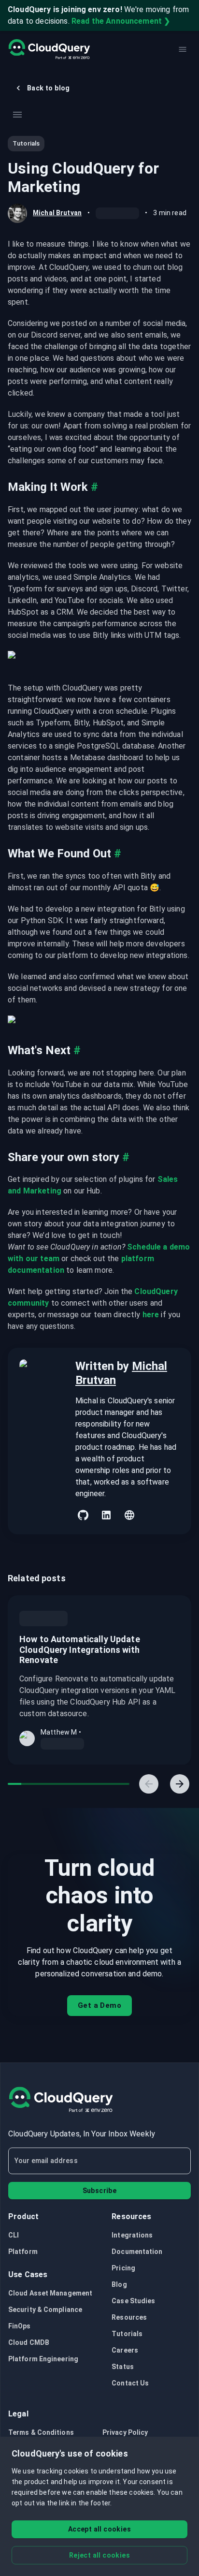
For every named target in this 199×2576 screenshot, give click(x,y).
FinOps (20, 2326)
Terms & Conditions (41, 2432)
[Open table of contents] (17, 115)
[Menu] (183, 49)
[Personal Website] (129, 1515)
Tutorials (127, 2334)
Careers (125, 2350)
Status (123, 2367)
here (151, 1315)
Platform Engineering (43, 2359)
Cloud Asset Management (50, 2293)
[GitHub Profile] (83, 1515)
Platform (23, 2252)
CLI (14, 2235)
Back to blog (49, 88)
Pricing (123, 2268)
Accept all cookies (99, 2529)
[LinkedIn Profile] (106, 1515)
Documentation (137, 2252)
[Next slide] (180, 1784)
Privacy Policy (125, 2432)
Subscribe (100, 2191)
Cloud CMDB (29, 2342)
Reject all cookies (99, 2555)
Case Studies (133, 2301)
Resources (129, 2317)
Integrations (132, 2235)
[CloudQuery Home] (49, 49)
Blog (119, 2284)
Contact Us (130, 2383)
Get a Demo (99, 2005)
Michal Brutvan (57, 213)
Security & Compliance (45, 2310)
